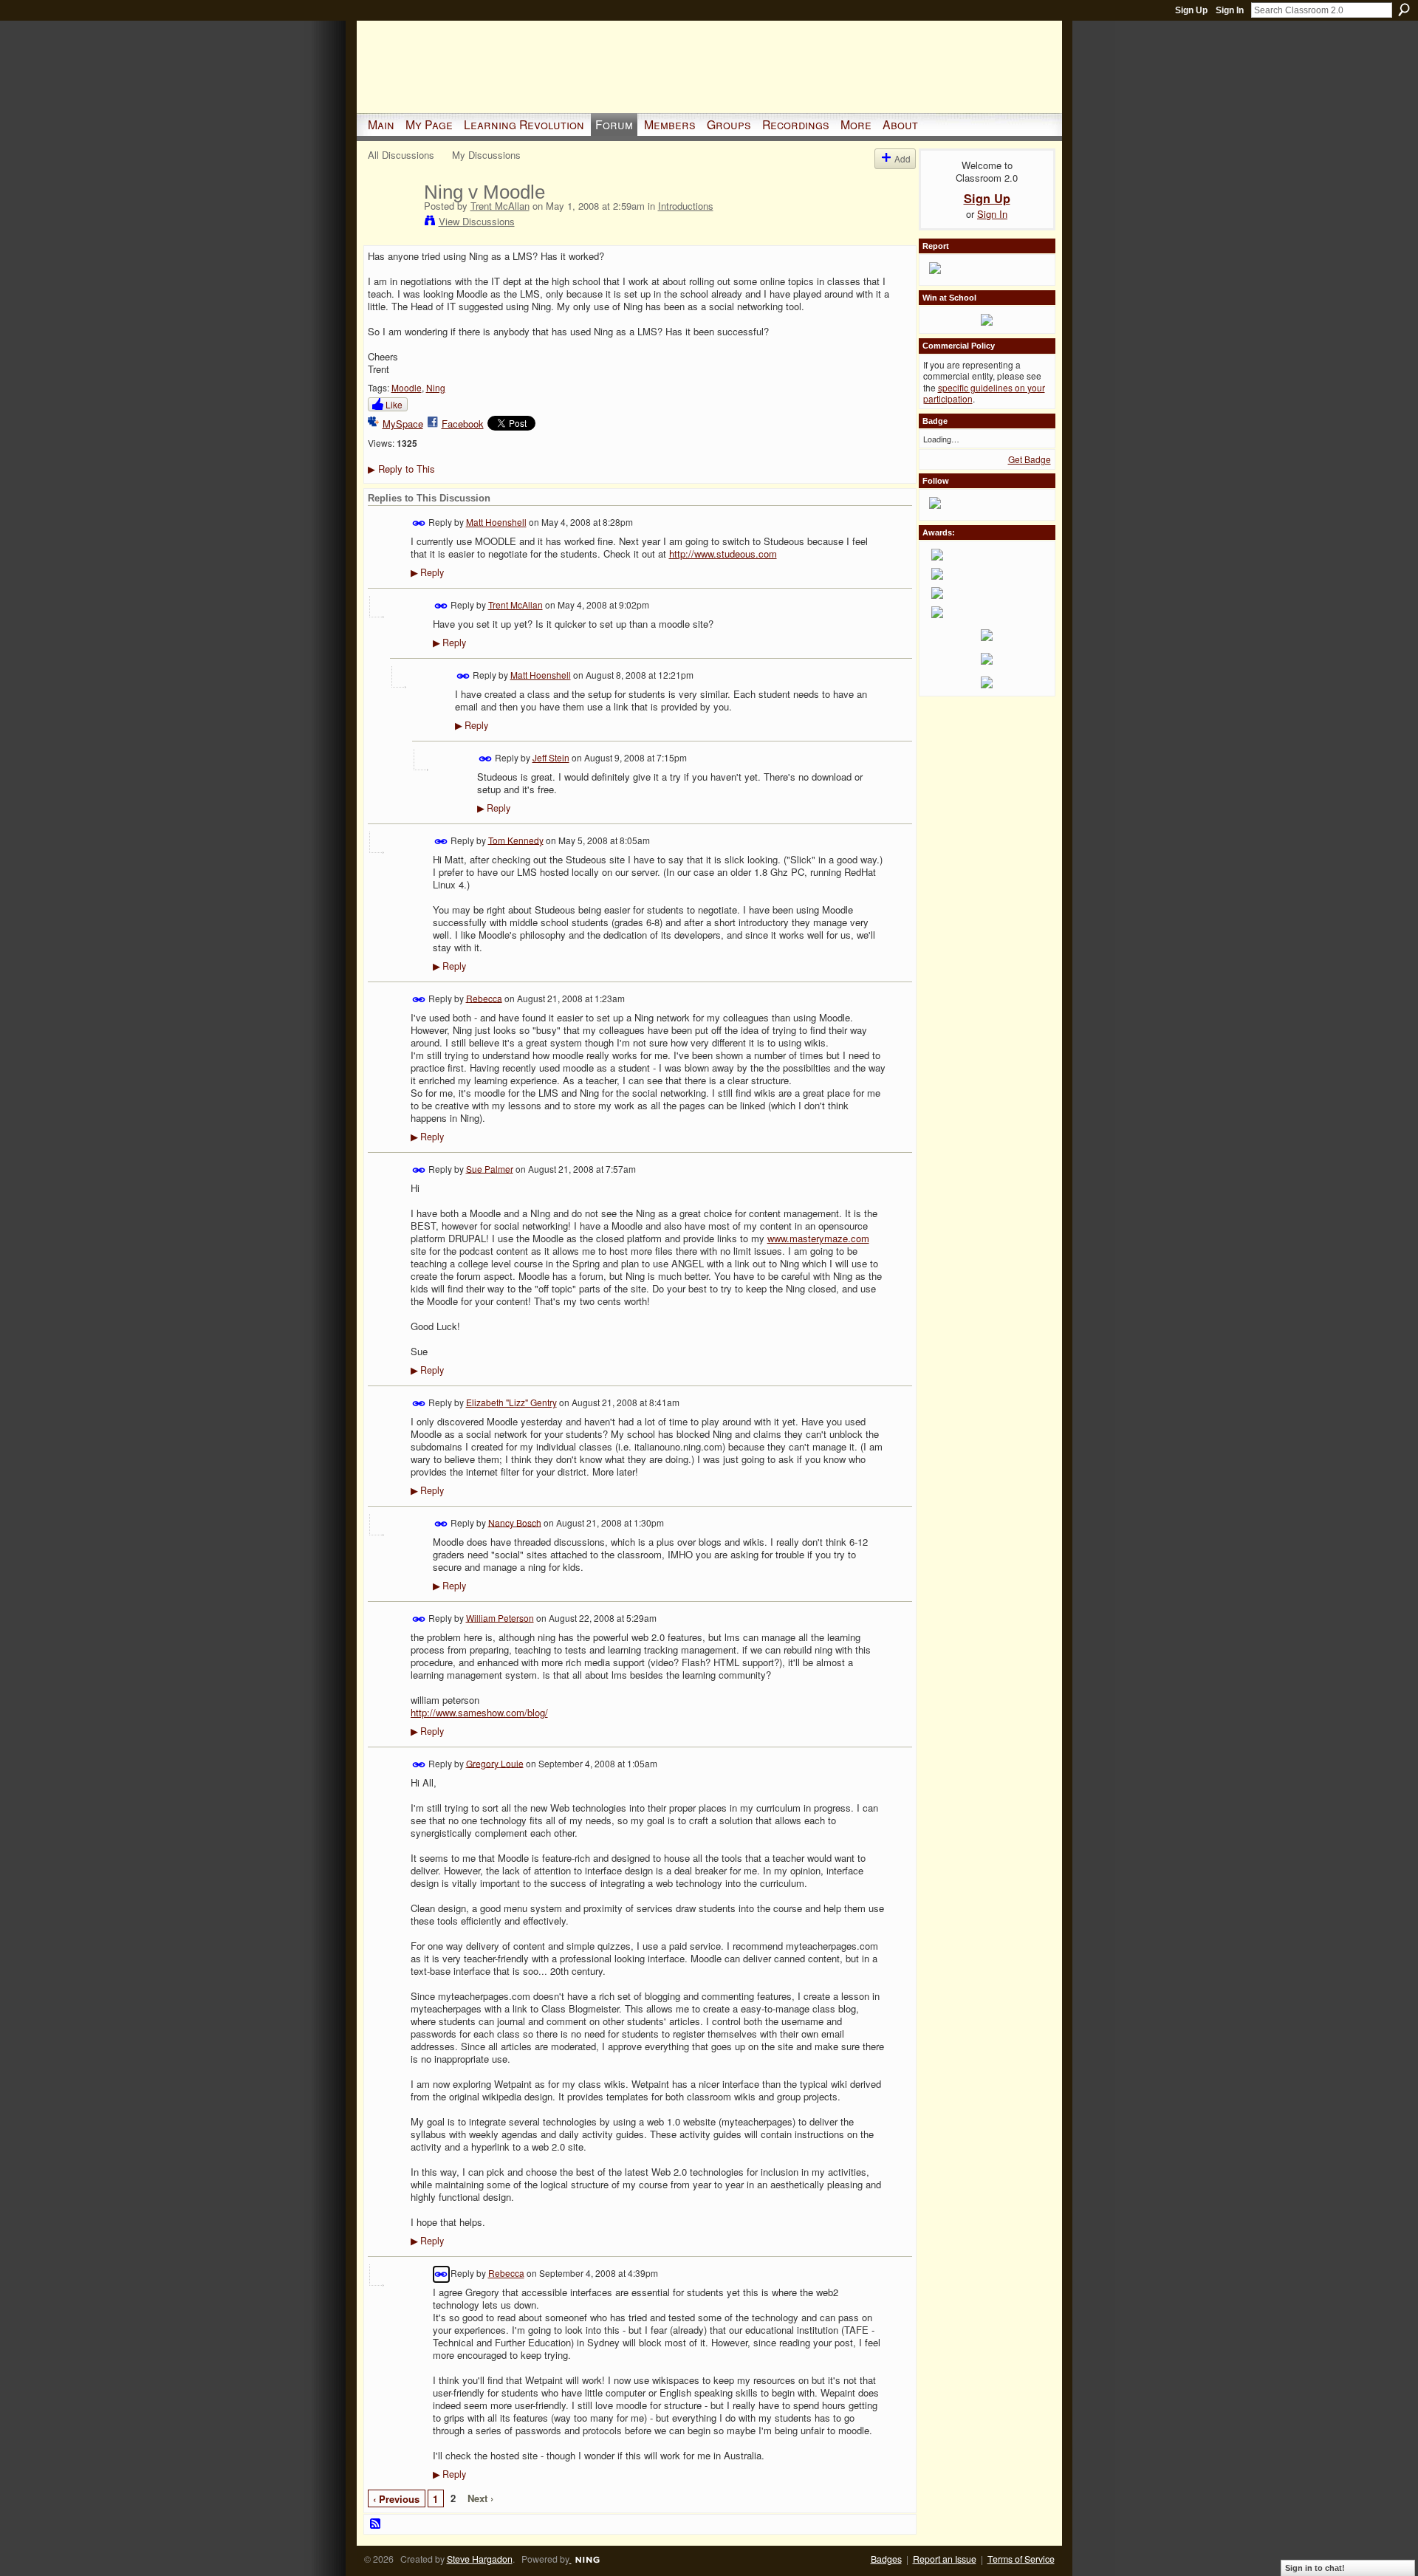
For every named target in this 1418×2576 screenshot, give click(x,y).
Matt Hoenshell (496, 522)
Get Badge (1030, 459)
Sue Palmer (490, 1168)
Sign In (1230, 10)
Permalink (419, 523)
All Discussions (401, 155)
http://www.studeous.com (723, 554)
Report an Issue (945, 2559)
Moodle (407, 387)
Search (1404, 10)
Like (394, 404)
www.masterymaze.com (818, 1238)
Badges (886, 2559)
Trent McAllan (500, 206)
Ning (436, 387)
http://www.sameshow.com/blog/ (479, 1712)
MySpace (403, 424)
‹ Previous (396, 2499)
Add (902, 158)
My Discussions (486, 155)
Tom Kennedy (516, 839)
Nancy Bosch (515, 1522)
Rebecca (484, 997)
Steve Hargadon (480, 2559)
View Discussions (477, 221)
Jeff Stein (551, 757)
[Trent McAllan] (391, 223)
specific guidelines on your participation (984, 393)
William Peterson (500, 1617)
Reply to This (401, 469)
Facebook (463, 424)
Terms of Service (1021, 2559)
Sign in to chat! (1315, 2568)
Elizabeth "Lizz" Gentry (511, 1402)
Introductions (686, 206)
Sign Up (1191, 10)
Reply (427, 572)
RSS (376, 2524)
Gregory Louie (495, 1763)
